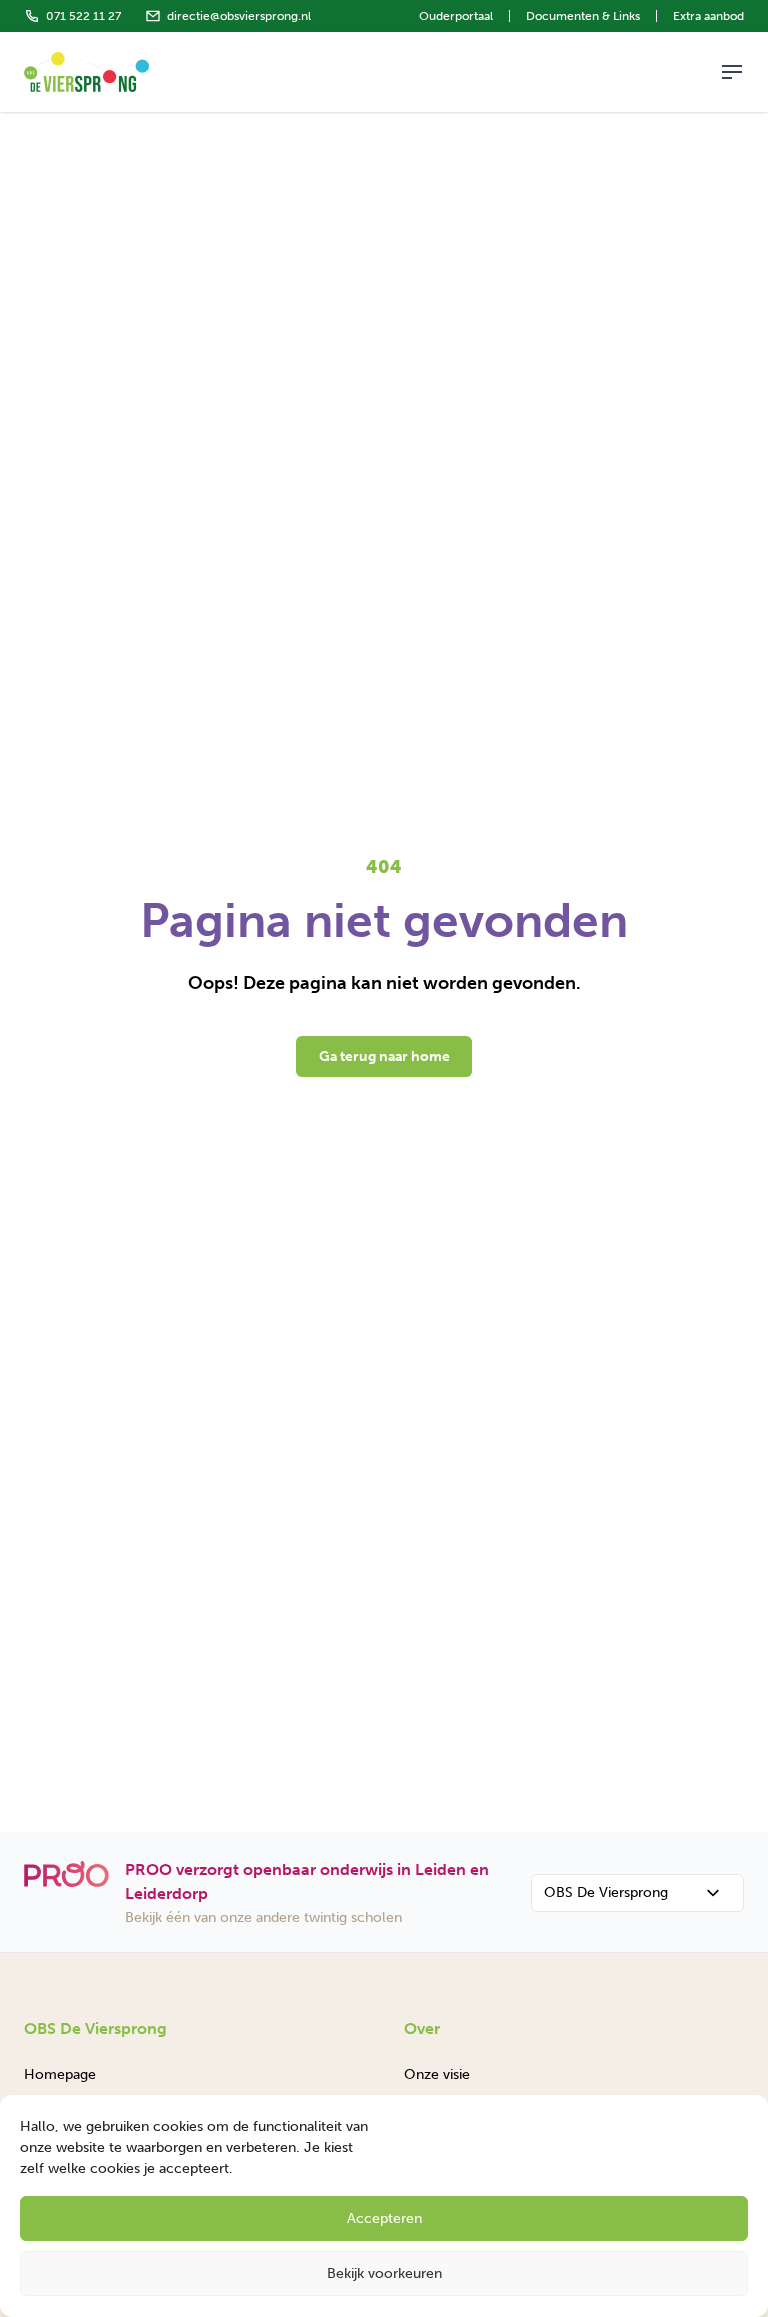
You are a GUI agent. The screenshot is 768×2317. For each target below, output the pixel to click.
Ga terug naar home (384, 1056)
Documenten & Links (583, 16)
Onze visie (437, 2074)
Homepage (60, 2074)
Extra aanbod (708, 16)
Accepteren (384, 2218)
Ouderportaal (456, 16)
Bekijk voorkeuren (384, 2273)
